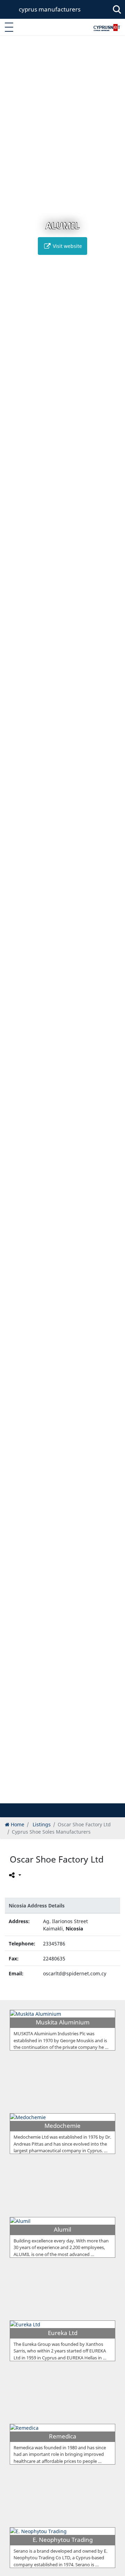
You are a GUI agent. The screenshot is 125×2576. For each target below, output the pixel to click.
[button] (55, 1797)
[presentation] (12, 924)
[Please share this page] (14, 1875)
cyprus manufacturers (50, 9)
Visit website (67, 246)
